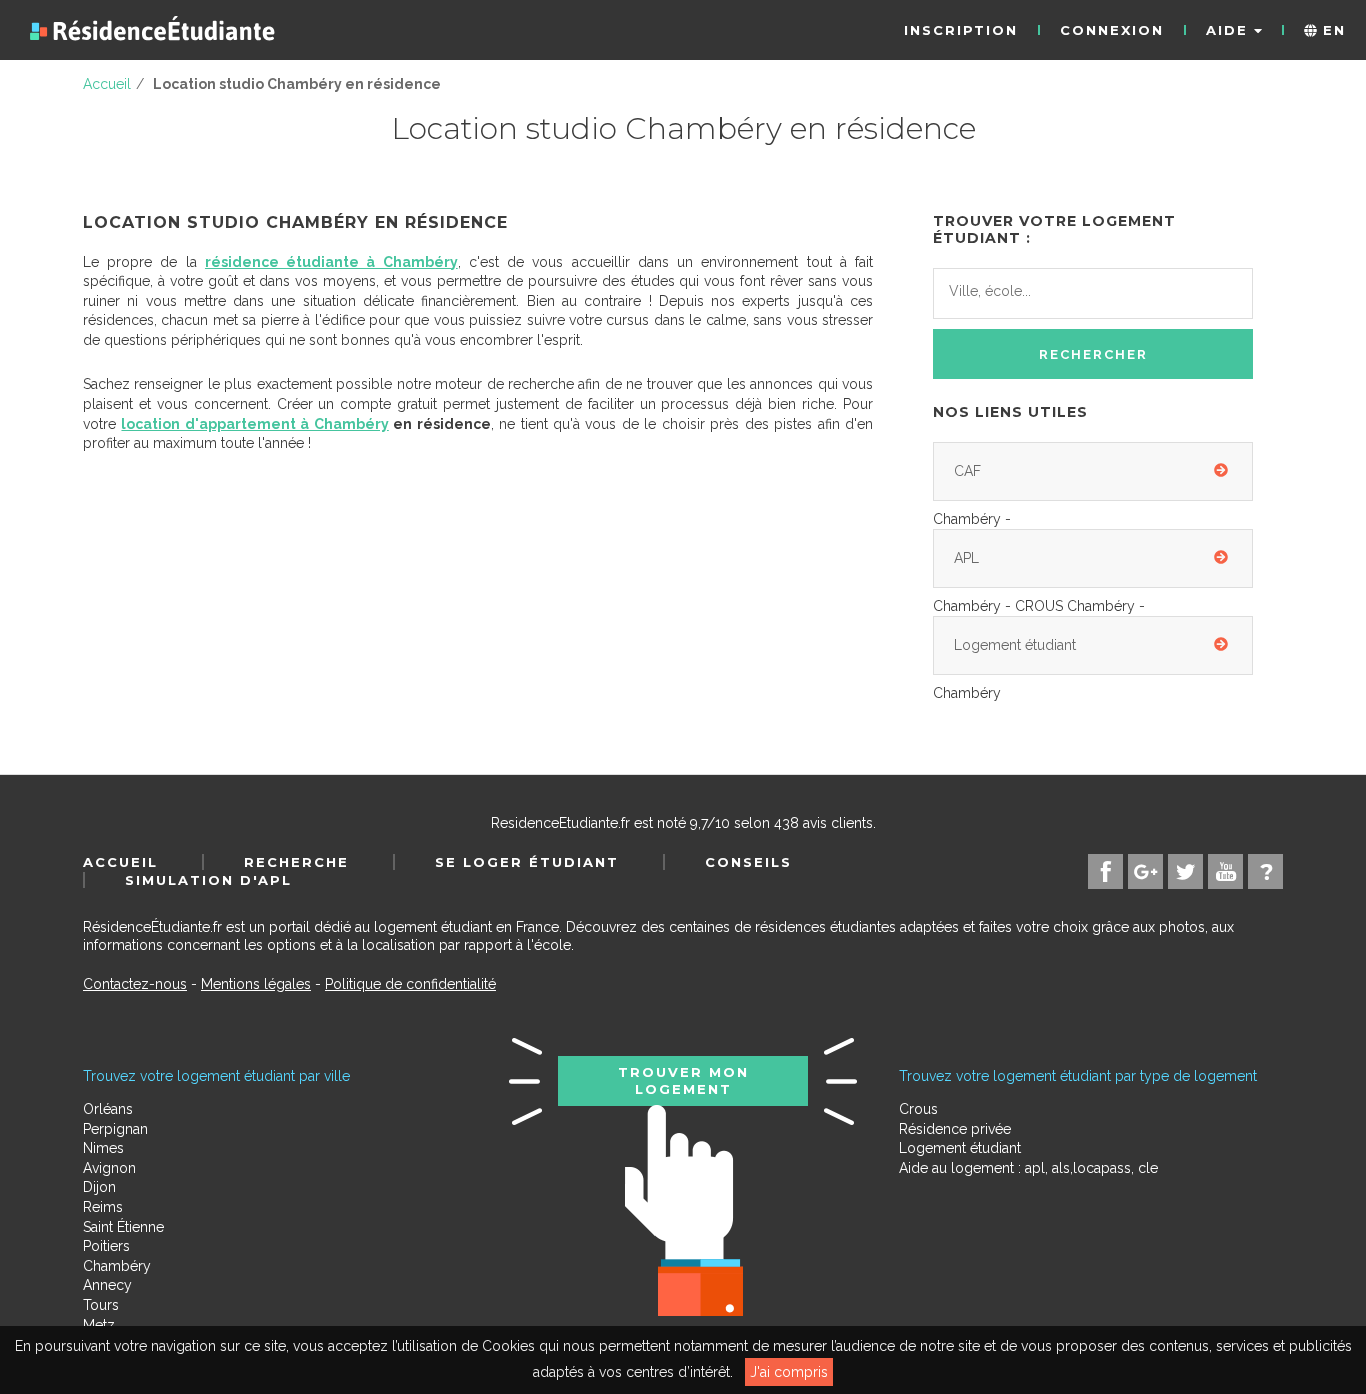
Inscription (961, 30)
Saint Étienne (123, 1227)
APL (966, 558)
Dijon (99, 1187)
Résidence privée (955, 1129)
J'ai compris (789, 1372)
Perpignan (115, 1129)
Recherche (296, 862)
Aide (1230, 30)
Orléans (108, 1109)
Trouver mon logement (683, 1080)
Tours (101, 1305)
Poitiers (106, 1246)
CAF (967, 471)
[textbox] (1038, 291)
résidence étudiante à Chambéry (331, 262)
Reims (103, 1207)
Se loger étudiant (527, 862)
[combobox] (1093, 294)
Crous (918, 1109)
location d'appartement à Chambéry (254, 424)
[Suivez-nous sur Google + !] (1145, 871)
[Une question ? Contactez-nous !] (1265, 871)
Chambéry (117, 1266)
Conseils (748, 862)
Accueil (120, 862)
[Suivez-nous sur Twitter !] (1185, 871)
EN (1331, 30)
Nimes (103, 1148)
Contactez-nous (135, 984)
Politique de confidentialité (410, 984)
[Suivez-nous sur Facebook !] (1105, 871)
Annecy (107, 1285)
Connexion (1112, 30)
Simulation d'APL (208, 880)
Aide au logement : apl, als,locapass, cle (1028, 1168)
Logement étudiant (1015, 645)
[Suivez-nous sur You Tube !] (1225, 871)
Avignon (109, 1168)
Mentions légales (256, 984)
